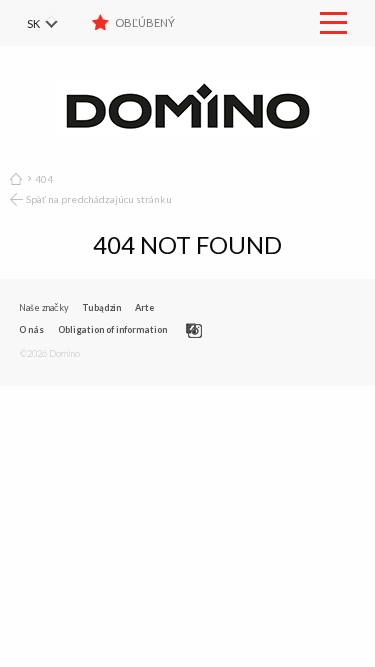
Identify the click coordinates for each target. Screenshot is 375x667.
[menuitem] (55, 23)
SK (33, 23)
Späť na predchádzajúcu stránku (99, 199)
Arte (144, 307)
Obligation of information (112, 329)
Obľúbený (145, 22)
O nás (31, 329)
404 (44, 179)
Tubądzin (101, 307)
